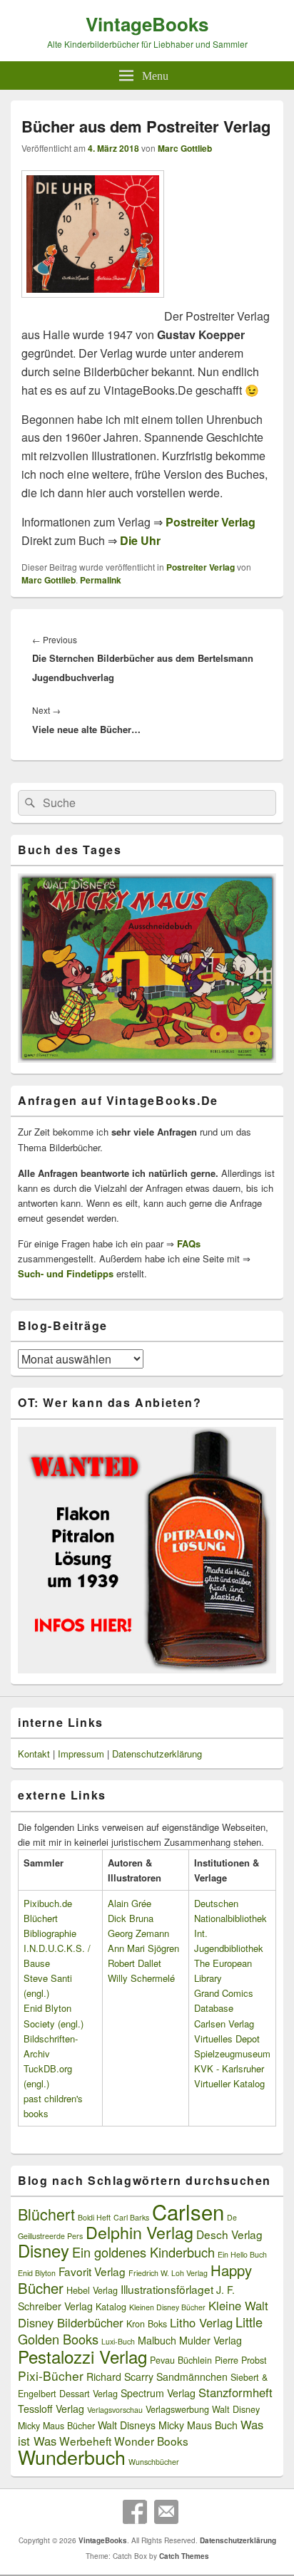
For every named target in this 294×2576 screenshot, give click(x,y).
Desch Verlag (229, 2234)
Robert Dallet (135, 1963)
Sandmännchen (192, 2377)
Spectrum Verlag (158, 2393)
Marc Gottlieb (185, 148)
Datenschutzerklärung (157, 1754)
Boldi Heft (94, 2217)
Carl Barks (131, 2217)
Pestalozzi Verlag (82, 2356)
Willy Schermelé (141, 1978)
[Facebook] (135, 2512)
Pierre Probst (241, 2360)
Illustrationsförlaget (167, 2289)
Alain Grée (130, 1903)
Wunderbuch (72, 2457)
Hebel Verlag (92, 2290)
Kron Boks (147, 2324)
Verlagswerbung (177, 2409)
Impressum (81, 1754)
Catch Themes (184, 2556)
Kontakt (34, 1754)
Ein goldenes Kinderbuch (143, 2252)
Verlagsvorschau (115, 2410)
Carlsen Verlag (224, 2024)
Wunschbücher (154, 2462)
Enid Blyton (37, 2273)
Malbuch (157, 2340)
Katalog (111, 2307)
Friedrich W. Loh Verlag (168, 2273)
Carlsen (188, 2211)
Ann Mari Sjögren (143, 1948)
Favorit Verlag (92, 2271)
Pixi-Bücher (51, 2375)
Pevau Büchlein (181, 2360)
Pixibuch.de (48, 1903)
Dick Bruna (131, 1918)
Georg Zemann (138, 1933)
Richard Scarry (120, 2377)
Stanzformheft (235, 2392)
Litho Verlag (201, 2322)
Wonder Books (151, 2441)
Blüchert (46, 2214)
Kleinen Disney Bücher (167, 2307)
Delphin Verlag (140, 2232)
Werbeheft (85, 2441)
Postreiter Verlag (201, 567)
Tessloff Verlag (51, 2409)
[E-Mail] (166, 2512)
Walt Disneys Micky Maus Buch (168, 2425)
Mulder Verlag (211, 2340)
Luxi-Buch (118, 2341)
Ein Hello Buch (242, 2254)
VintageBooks (147, 24)
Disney (44, 2250)
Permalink (101, 580)
